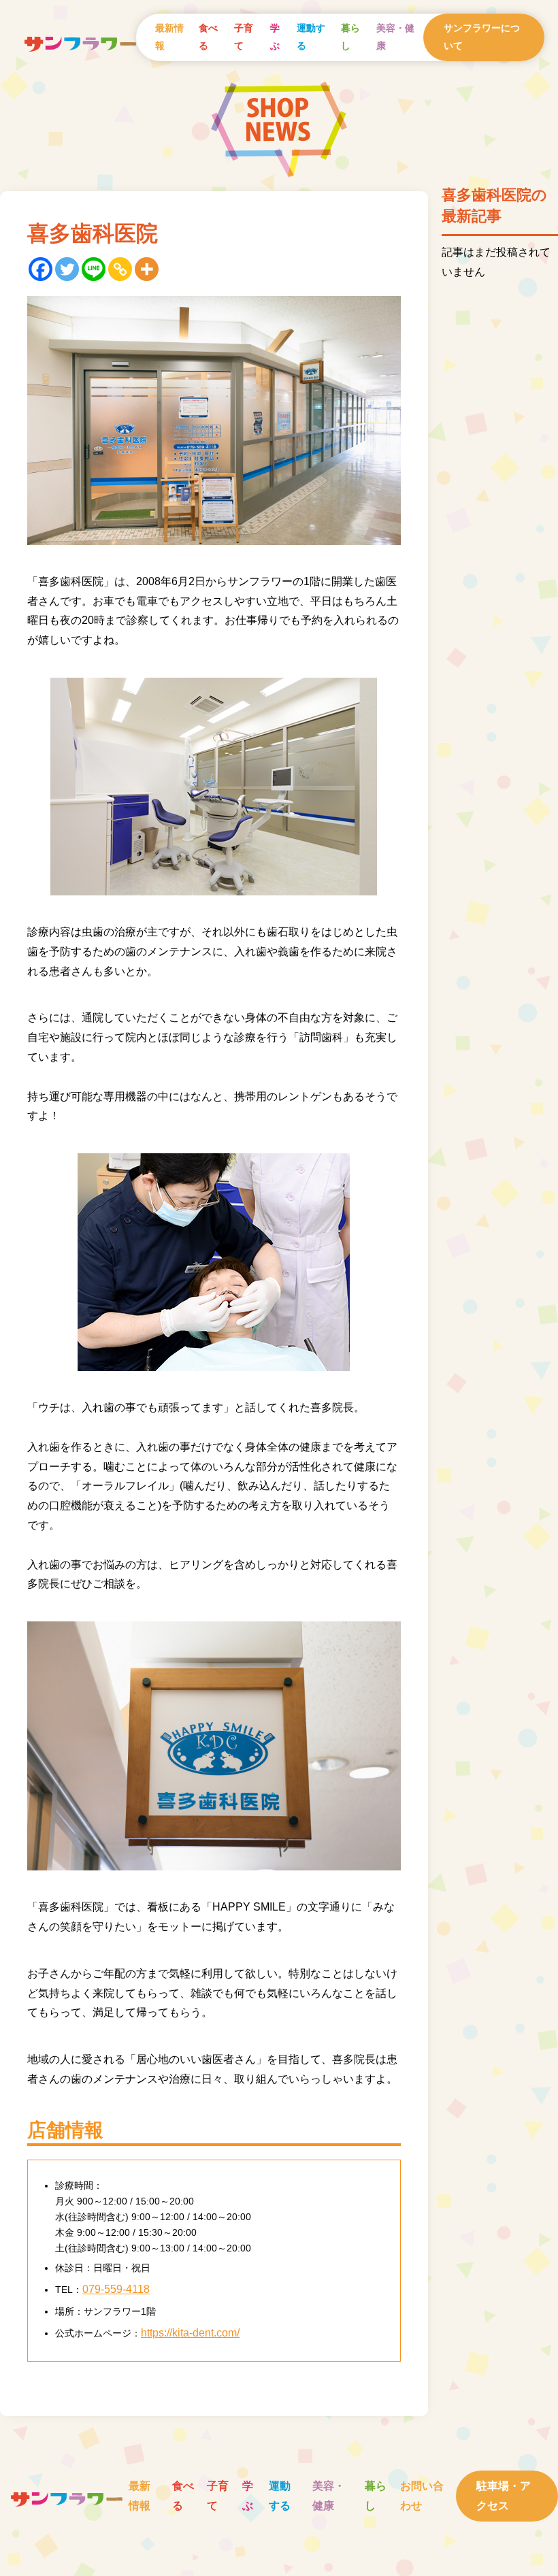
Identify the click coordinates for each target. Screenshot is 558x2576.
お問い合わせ (422, 2496)
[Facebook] (40, 269)
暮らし (350, 37)
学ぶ (275, 37)
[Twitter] (67, 269)
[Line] (94, 269)
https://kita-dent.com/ (190, 2333)
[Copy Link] (120, 269)
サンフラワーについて (482, 37)
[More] (147, 269)
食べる (208, 37)
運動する (311, 37)
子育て (244, 37)
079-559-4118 (116, 2289)
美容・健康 (395, 37)
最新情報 (169, 37)
